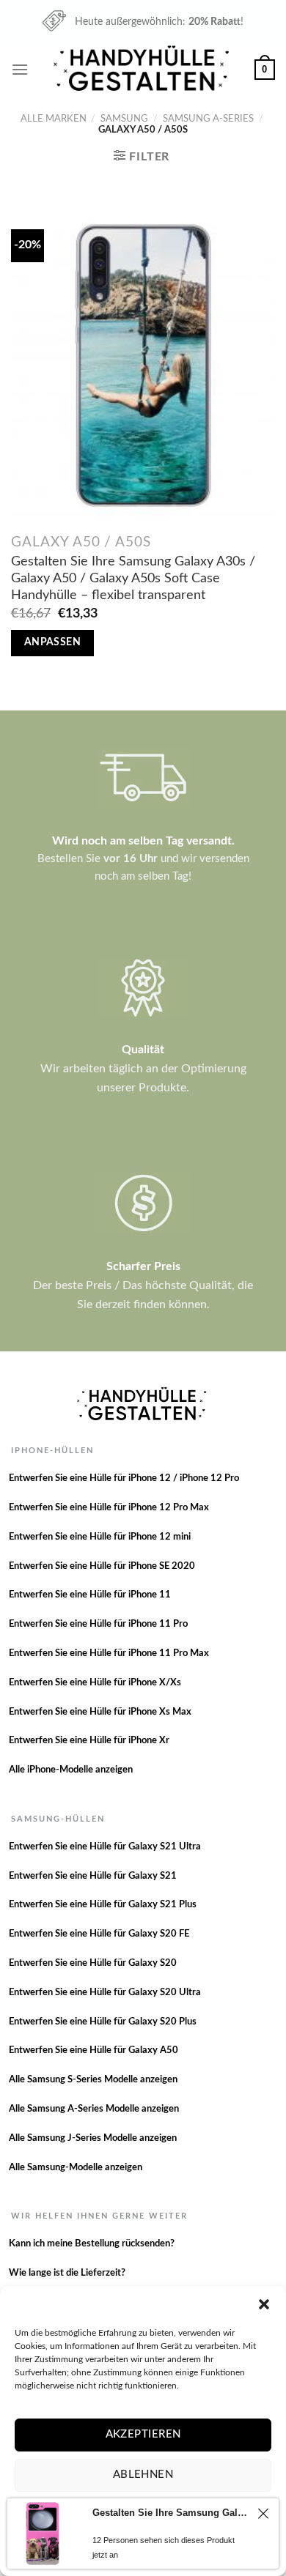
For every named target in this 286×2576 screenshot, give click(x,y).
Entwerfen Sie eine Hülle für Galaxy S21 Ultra (105, 1847)
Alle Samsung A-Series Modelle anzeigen (94, 2109)
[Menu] (20, 69)
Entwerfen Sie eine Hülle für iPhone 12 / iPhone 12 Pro (124, 1478)
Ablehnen (143, 2475)
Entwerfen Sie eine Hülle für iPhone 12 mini (100, 1537)
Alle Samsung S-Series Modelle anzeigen (93, 2080)
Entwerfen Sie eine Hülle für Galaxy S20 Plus (103, 2022)
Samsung (124, 119)
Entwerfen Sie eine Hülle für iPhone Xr (89, 1741)
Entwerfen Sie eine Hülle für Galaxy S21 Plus (103, 1905)
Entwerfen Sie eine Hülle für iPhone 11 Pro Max (109, 1653)
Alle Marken (54, 119)
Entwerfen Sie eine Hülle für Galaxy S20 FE (99, 1934)
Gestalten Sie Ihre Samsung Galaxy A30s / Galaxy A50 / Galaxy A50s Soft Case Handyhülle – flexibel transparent (133, 578)
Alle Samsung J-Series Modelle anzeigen (93, 2138)
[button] (264, 2304)
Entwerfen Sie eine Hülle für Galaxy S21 (93, 1876)
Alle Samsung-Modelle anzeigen (76, 2168)
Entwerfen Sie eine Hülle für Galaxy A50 (93, 2050)
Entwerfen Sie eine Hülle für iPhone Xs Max (100, 1712)
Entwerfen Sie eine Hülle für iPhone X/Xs (95, 1683)
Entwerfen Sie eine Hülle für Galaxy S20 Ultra (105, 1993)
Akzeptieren (143, 2434)
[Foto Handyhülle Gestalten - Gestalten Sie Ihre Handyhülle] (143, 69)
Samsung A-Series (208, 119)
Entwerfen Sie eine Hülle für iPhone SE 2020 (102, 1566)
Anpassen (52, 642)
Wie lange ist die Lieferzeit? (67, 2273)
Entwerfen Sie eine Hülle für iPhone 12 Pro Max (109, 1508)
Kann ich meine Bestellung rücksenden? (92, 2244)
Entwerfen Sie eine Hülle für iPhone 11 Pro (98, 1624)
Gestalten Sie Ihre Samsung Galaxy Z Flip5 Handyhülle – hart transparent (171, 2513)
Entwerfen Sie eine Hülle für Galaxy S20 (93, 1963)
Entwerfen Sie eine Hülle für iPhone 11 (90, 1595)
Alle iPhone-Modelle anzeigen (71, 1770)
